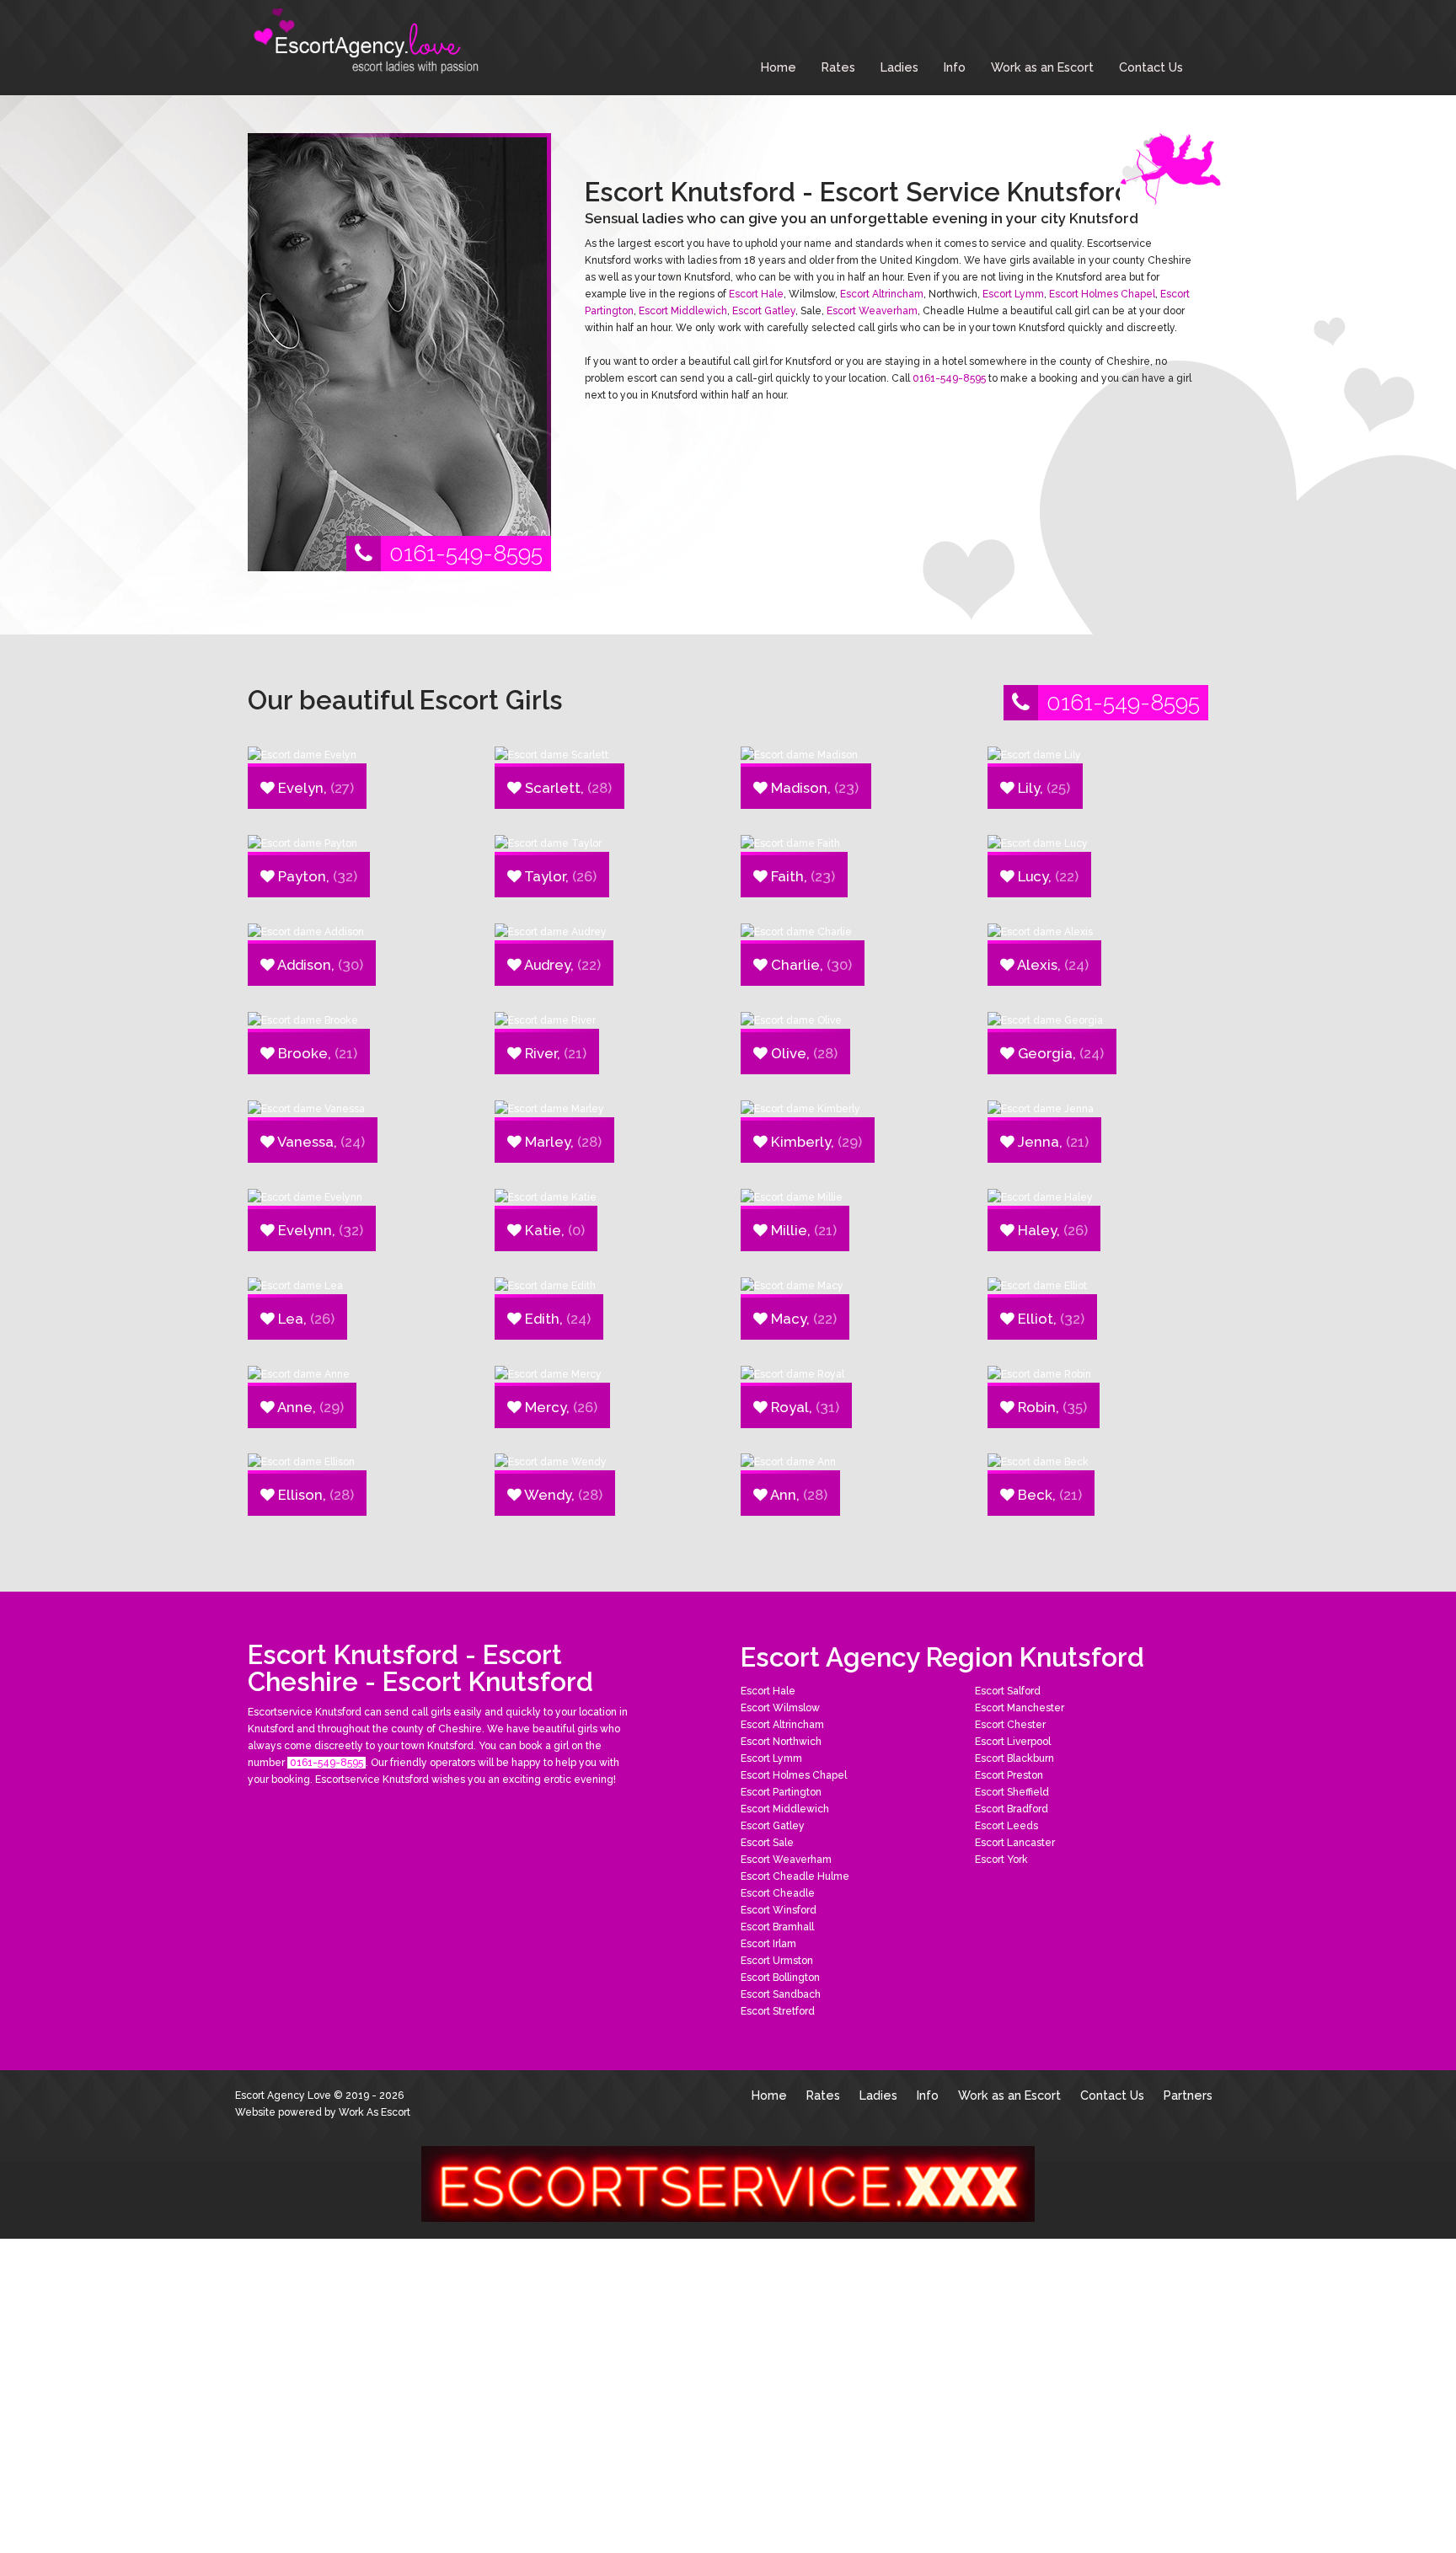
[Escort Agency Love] (374, 42)
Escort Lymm (1013, 294)
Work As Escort (375, 2112)
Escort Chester (1010, 1725)
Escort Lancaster (1015, 1843)
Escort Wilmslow (780, 1708)
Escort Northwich (781, 1742)
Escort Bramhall (777, 1927)
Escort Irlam (768, 1944)
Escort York (1001, 1860)
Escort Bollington (780, 1978)
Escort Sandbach (781, 1994)
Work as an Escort (1042, 67)
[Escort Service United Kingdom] (728, 2183)
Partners (1188, 2095)
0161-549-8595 (466, 553)
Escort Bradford (1012, 1809)
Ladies (899, 67)
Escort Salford (1008, 1691)
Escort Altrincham (882, 294)
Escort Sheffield (1012, 1792)
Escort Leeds (1006, 1826)
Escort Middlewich (683, 311)
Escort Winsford (779, 1910)
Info (955, 67)
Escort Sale (767, 1843)
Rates (838, 67)
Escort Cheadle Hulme (795, 1876)
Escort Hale (756, 294)
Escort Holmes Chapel (1102, 294)
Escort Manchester (1020, 1708)
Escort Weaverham (872, 311)
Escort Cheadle (778, 1893)
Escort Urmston (777, 1961)
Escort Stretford (778, 2011)
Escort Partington (781, 1792)
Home (779, 67)
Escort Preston (1009, 1775)
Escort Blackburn (1014, 1758)
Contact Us (1151, 67)
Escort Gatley (764, 311)
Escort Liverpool (1013, 1742)
